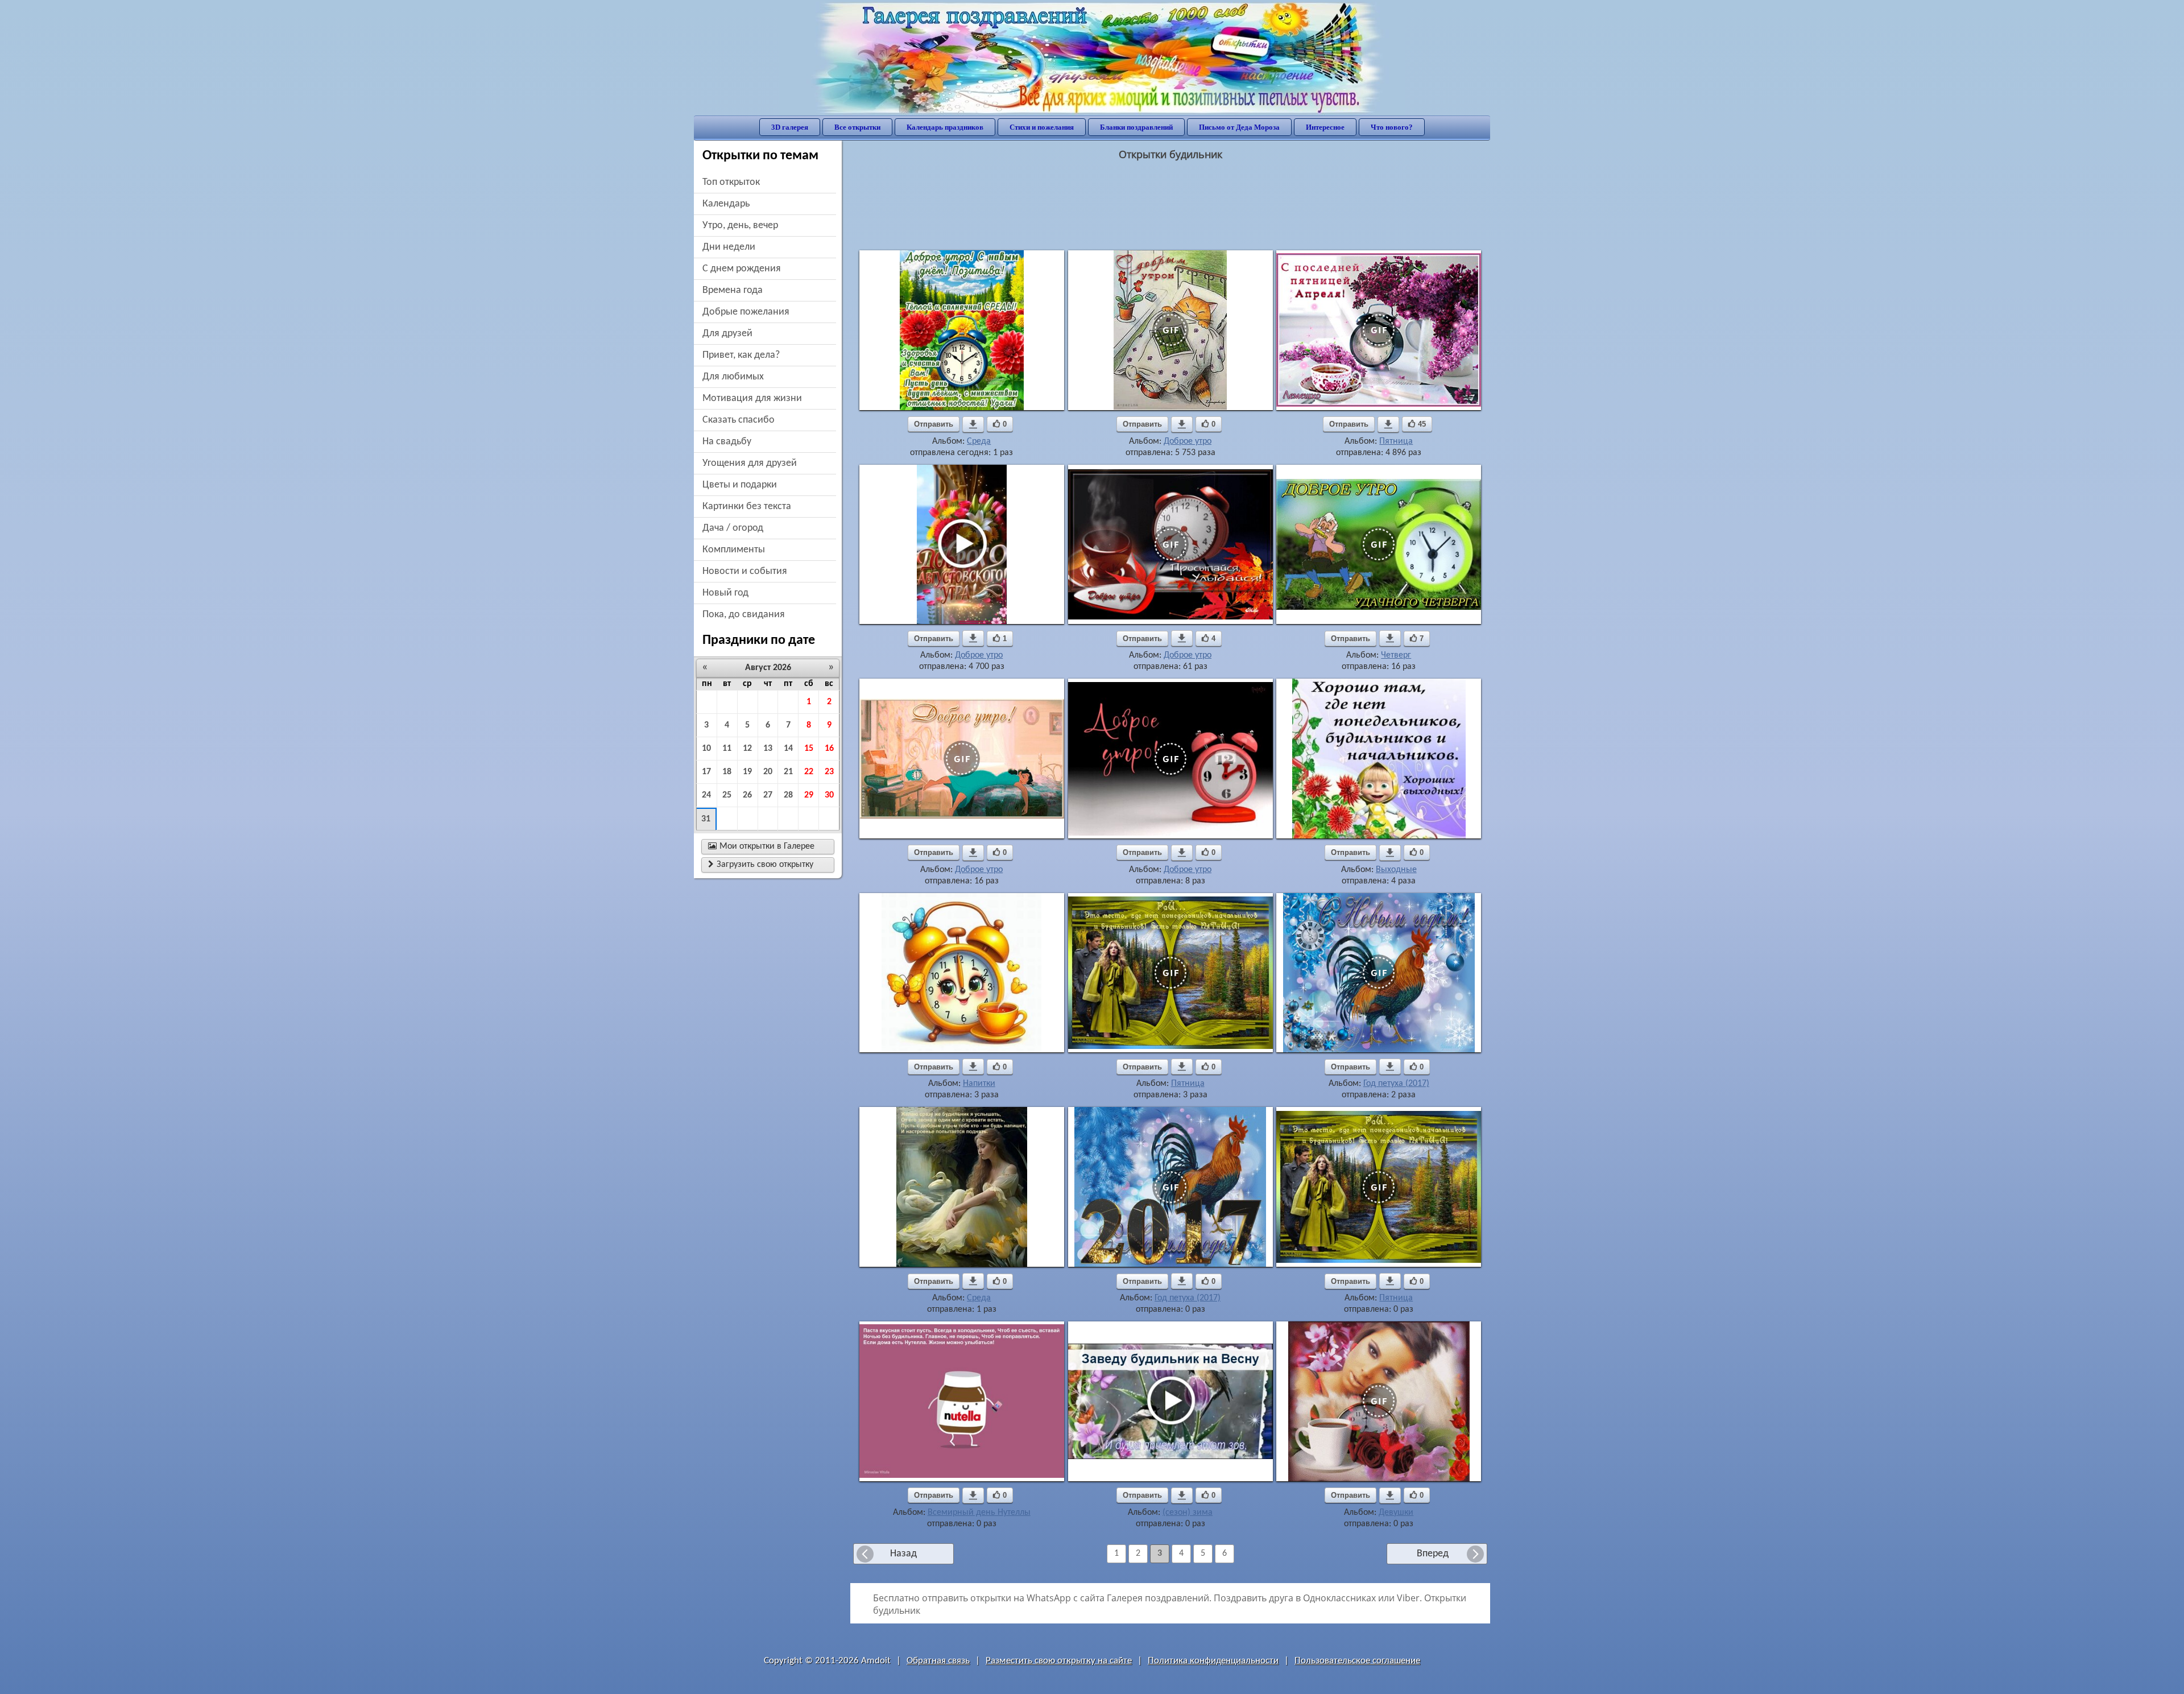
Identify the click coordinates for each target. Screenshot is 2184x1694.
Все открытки (857, 127)
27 (768, 795)
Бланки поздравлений (1136, 127)
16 (829, 749)
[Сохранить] (973, 424)
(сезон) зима (1188, 1513)
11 (727, 749)
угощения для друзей (750, 463)
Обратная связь (938, 1661)
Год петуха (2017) (1396, 1084)
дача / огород (733, 528)
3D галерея (790, 127)
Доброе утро (1188, 441)
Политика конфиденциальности (1213, 1661)
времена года (733, 290)
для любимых (733, 377)
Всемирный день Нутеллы (979, 1513)
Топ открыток (731, 182)
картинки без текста (747, 507)
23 (829, 772)
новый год (725, 593)
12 (747, 749)
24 (706, 795)
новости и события (745, 571)
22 (809, 772)
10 (706, 749)
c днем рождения (742, 269)
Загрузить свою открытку (761, 865)
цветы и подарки (740, 485)
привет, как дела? (741, 355)
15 (809, 749)
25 (727, 795)
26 (747, 795)
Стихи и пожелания (1042, 127)
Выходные (1396, 870)
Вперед (1433, 1554)
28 (788, 795)
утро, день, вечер (740, 226)
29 (809, 795)
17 (706, 772)
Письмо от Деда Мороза (1239, 127)
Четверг (1396, 655)
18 (727, 772)
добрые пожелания (746, 312)
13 (768, 749)
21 (788, 772)
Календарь (726, 204)
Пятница (1396, 441)
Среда (979, 441)
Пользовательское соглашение (1357, 1661)
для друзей (727, 334)
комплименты (734, 550)
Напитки (979, 1084)
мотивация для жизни (752, 398)
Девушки (1396, 1513)
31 (706, 819)
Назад (903, 1554)
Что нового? (1392, 127)
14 (788, 749)
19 (747, 772)
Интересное (1325, 127)
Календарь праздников (945, 127)
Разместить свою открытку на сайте (1059, 1661)
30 (829, 795)
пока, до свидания (744, 615)
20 (768, 772)
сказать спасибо (739, 420)
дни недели (729, 247)
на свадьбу (727, 442)
